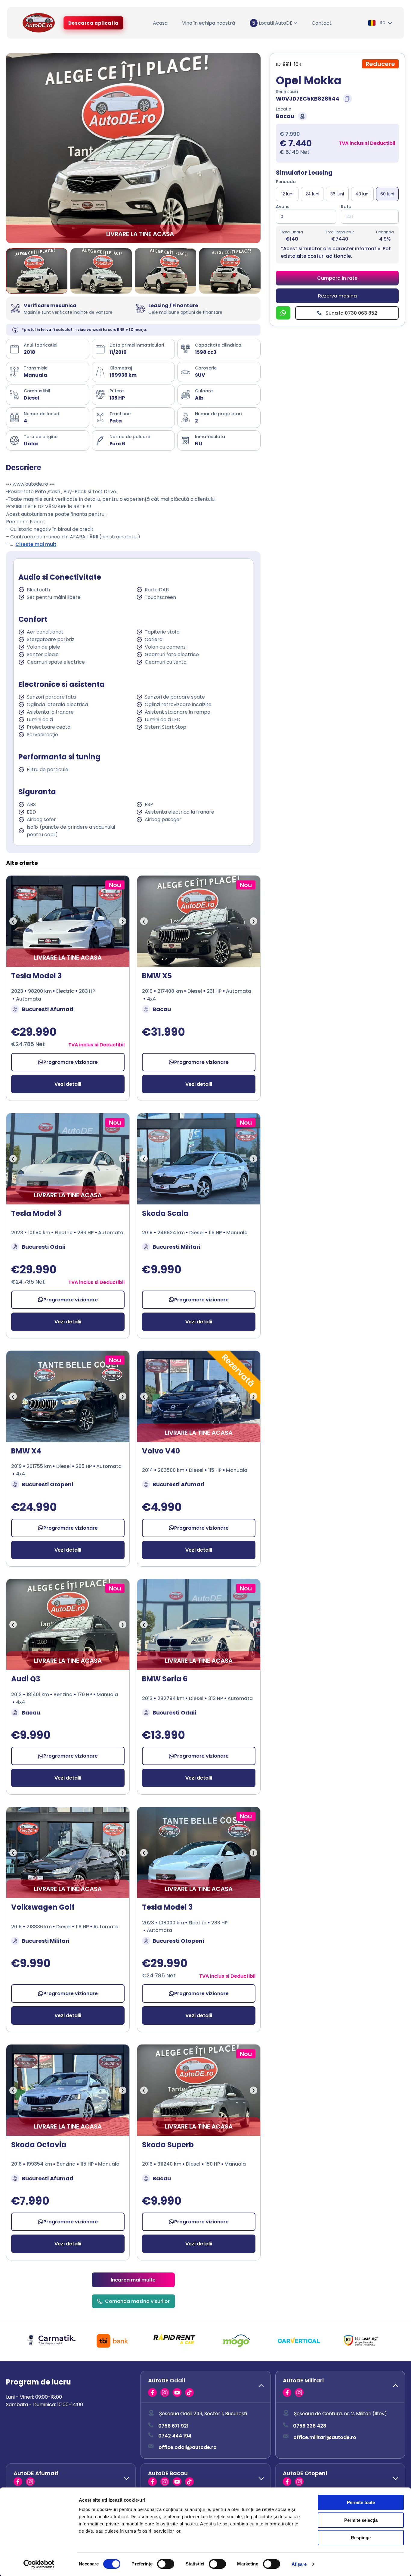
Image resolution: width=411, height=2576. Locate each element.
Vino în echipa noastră (209, 23)
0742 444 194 (175, 2436)
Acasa (160, 23)
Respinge (361, 2538)
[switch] (166, 2564)
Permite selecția (361, 2520)
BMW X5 (157, 976)
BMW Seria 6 (165, 1679)
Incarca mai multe (133, 2280)
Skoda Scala (165, 1213)
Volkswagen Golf (43, 1907)
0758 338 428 (310, 2426)
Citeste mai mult (36, 544)
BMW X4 (26, 1451)
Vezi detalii (68, 1084)
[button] (205, 2387)
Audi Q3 (26, 1679)
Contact (322, 23)
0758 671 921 (173, 2426)
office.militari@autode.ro (325, 2437)
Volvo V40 (161, 1451)
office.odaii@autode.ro (188, 2447)
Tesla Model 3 (36, 976)
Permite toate (361, 2502)
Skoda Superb (168, 2145)
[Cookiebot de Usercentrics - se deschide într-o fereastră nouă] (39, 2564)
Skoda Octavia (39, 2145)
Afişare (299, 2564)
